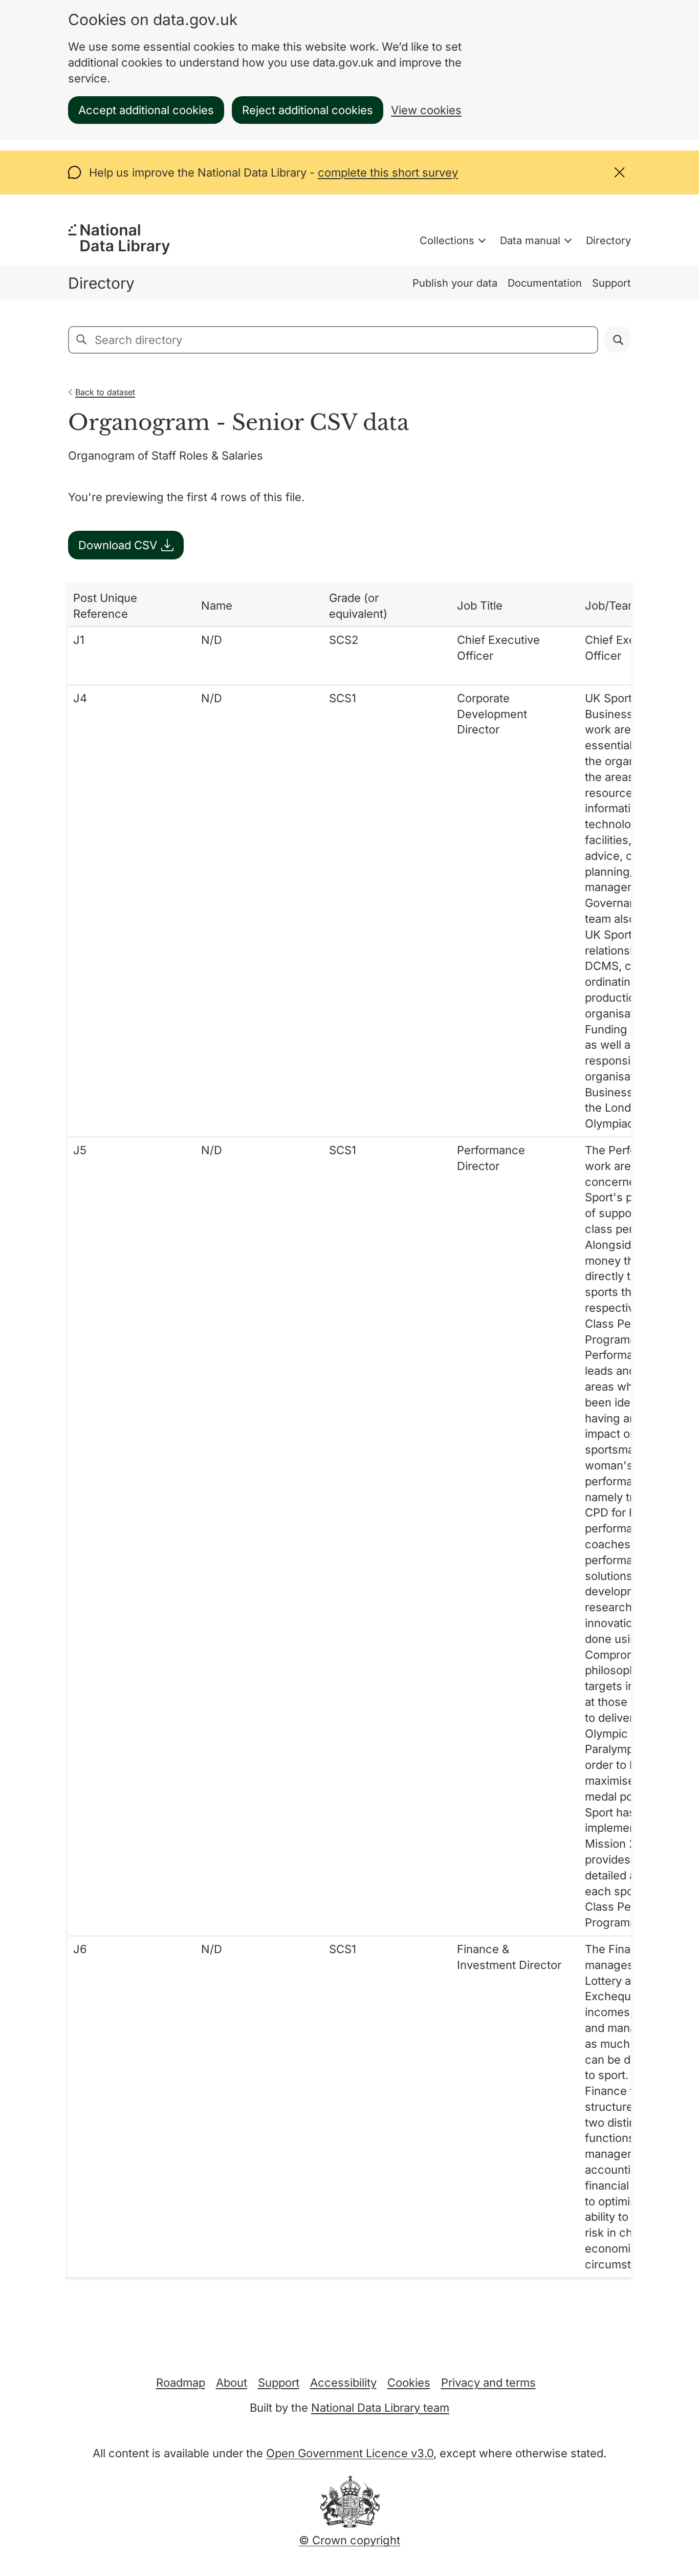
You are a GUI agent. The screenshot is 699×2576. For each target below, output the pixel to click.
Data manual (530, 241)
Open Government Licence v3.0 (350, 2453)
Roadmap (181, 2383)
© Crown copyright (349, 2540)
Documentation (545, 283)
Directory (608, 241)
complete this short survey (388, 172)
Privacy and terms (488, 2383)
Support (611, 283)
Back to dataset (105, 392)
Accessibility (343, 2383)
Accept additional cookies (146, 110)
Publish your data (455, 283)
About (232, 2383)
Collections (447, 241)
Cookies (409, 2383)
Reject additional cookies (308, 110)
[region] (349, 1432)
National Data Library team (380, 2408)
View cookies (426, 110)
